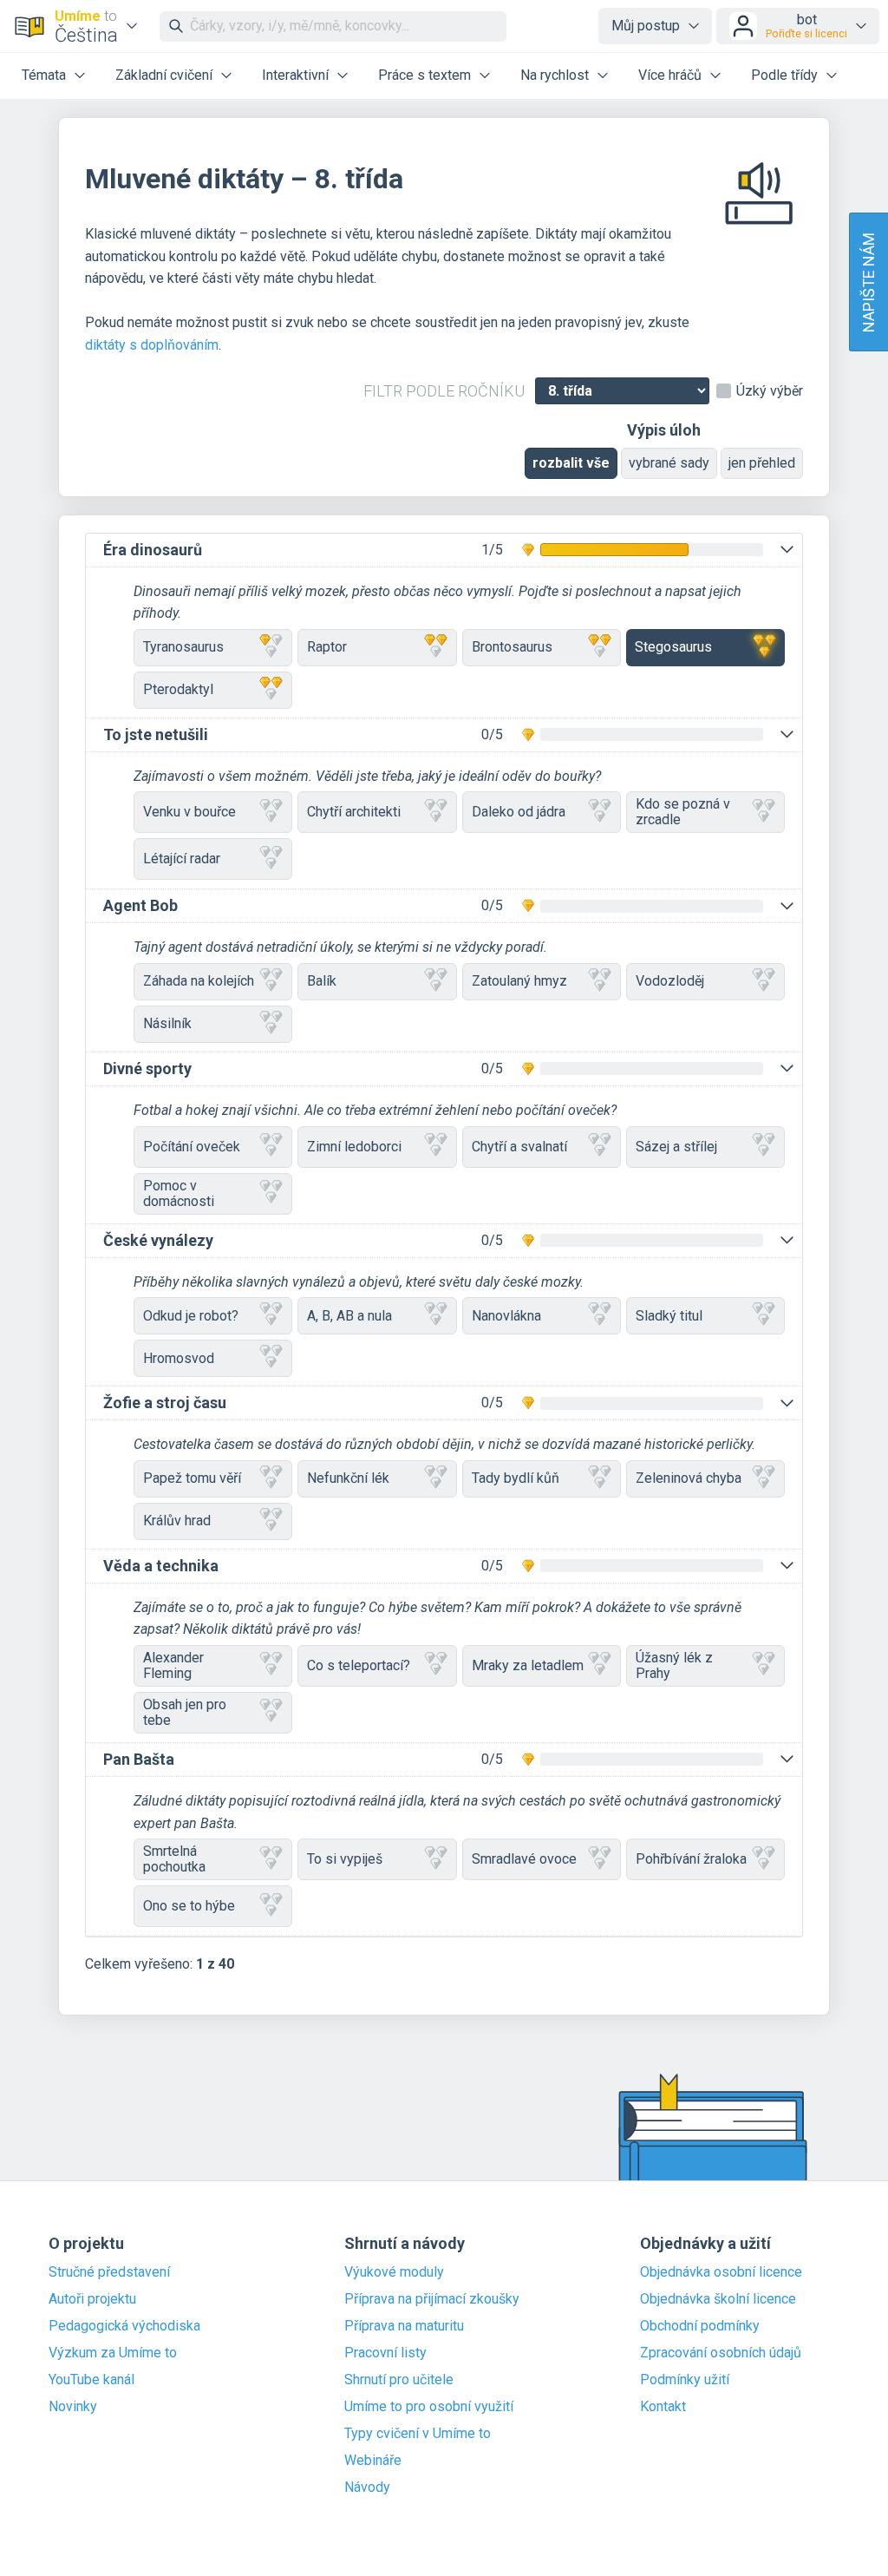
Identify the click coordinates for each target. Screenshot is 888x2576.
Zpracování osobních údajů (721, 2353)
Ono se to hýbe (189, 1906)
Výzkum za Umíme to (113, 2353)
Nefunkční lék (348, 1478)
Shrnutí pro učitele (399, 2380)
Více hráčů (670, 75)
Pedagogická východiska (124, 2326)
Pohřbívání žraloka (691, 1859)
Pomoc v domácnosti (179, 1193)
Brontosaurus (512, 647)
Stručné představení (109, 2272)
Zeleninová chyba (689, 1478)
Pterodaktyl (178, 689)
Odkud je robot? (191, 1316)
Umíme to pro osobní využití (429, 2407)
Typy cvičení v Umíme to (418, 2434)
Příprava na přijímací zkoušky (432, 2299)
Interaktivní (295, 75)
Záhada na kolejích (199, 981)
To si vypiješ (345, 1859)
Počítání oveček (192, 1147)
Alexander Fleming (173, 1665)
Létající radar (182, 859)
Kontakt (663, 2407)
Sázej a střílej (676, 1147)
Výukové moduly (394, 2272)
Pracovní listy (385, 2353)
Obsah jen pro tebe (185, 1712)
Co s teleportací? (359, 1665)
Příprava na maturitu (404, 2326)
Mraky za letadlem (528, 1665)
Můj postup (646, 26)
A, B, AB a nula (349, 1316)
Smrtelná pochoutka (174, 1859)
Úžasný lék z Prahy (674, 1665)
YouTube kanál (91, 2380)
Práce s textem (424, 75)
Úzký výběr (770, 391)
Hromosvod (179, 1358)
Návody (367, 2488)
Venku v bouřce (189, 812)
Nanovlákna (506, 1316)
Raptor (327, 647)
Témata (44, 75)
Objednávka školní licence (718, 2299)
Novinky (73, 2407)
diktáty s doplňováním (152, 345)
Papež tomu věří (192, 1478)
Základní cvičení (164, 75)
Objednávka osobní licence (721, 2272)
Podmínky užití (685, 2380)
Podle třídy (784, 75)
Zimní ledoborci (354, 1147)
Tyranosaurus (183, 647)
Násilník (167, 1023)
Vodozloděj (670, 981)
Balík (322, 981)
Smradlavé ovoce (524, 1859)
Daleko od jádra (519, 812)
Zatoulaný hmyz (519, 981)
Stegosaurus (673, 647)
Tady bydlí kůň (516, 1478)
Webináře (373, 2461)
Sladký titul (669, 1316)
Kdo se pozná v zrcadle (683, 812)
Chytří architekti (354, 812)
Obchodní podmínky (700, 2326)
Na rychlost (555, 75)
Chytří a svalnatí (519, 1147)
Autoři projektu (92, 2299)
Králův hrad (177, 1521)
